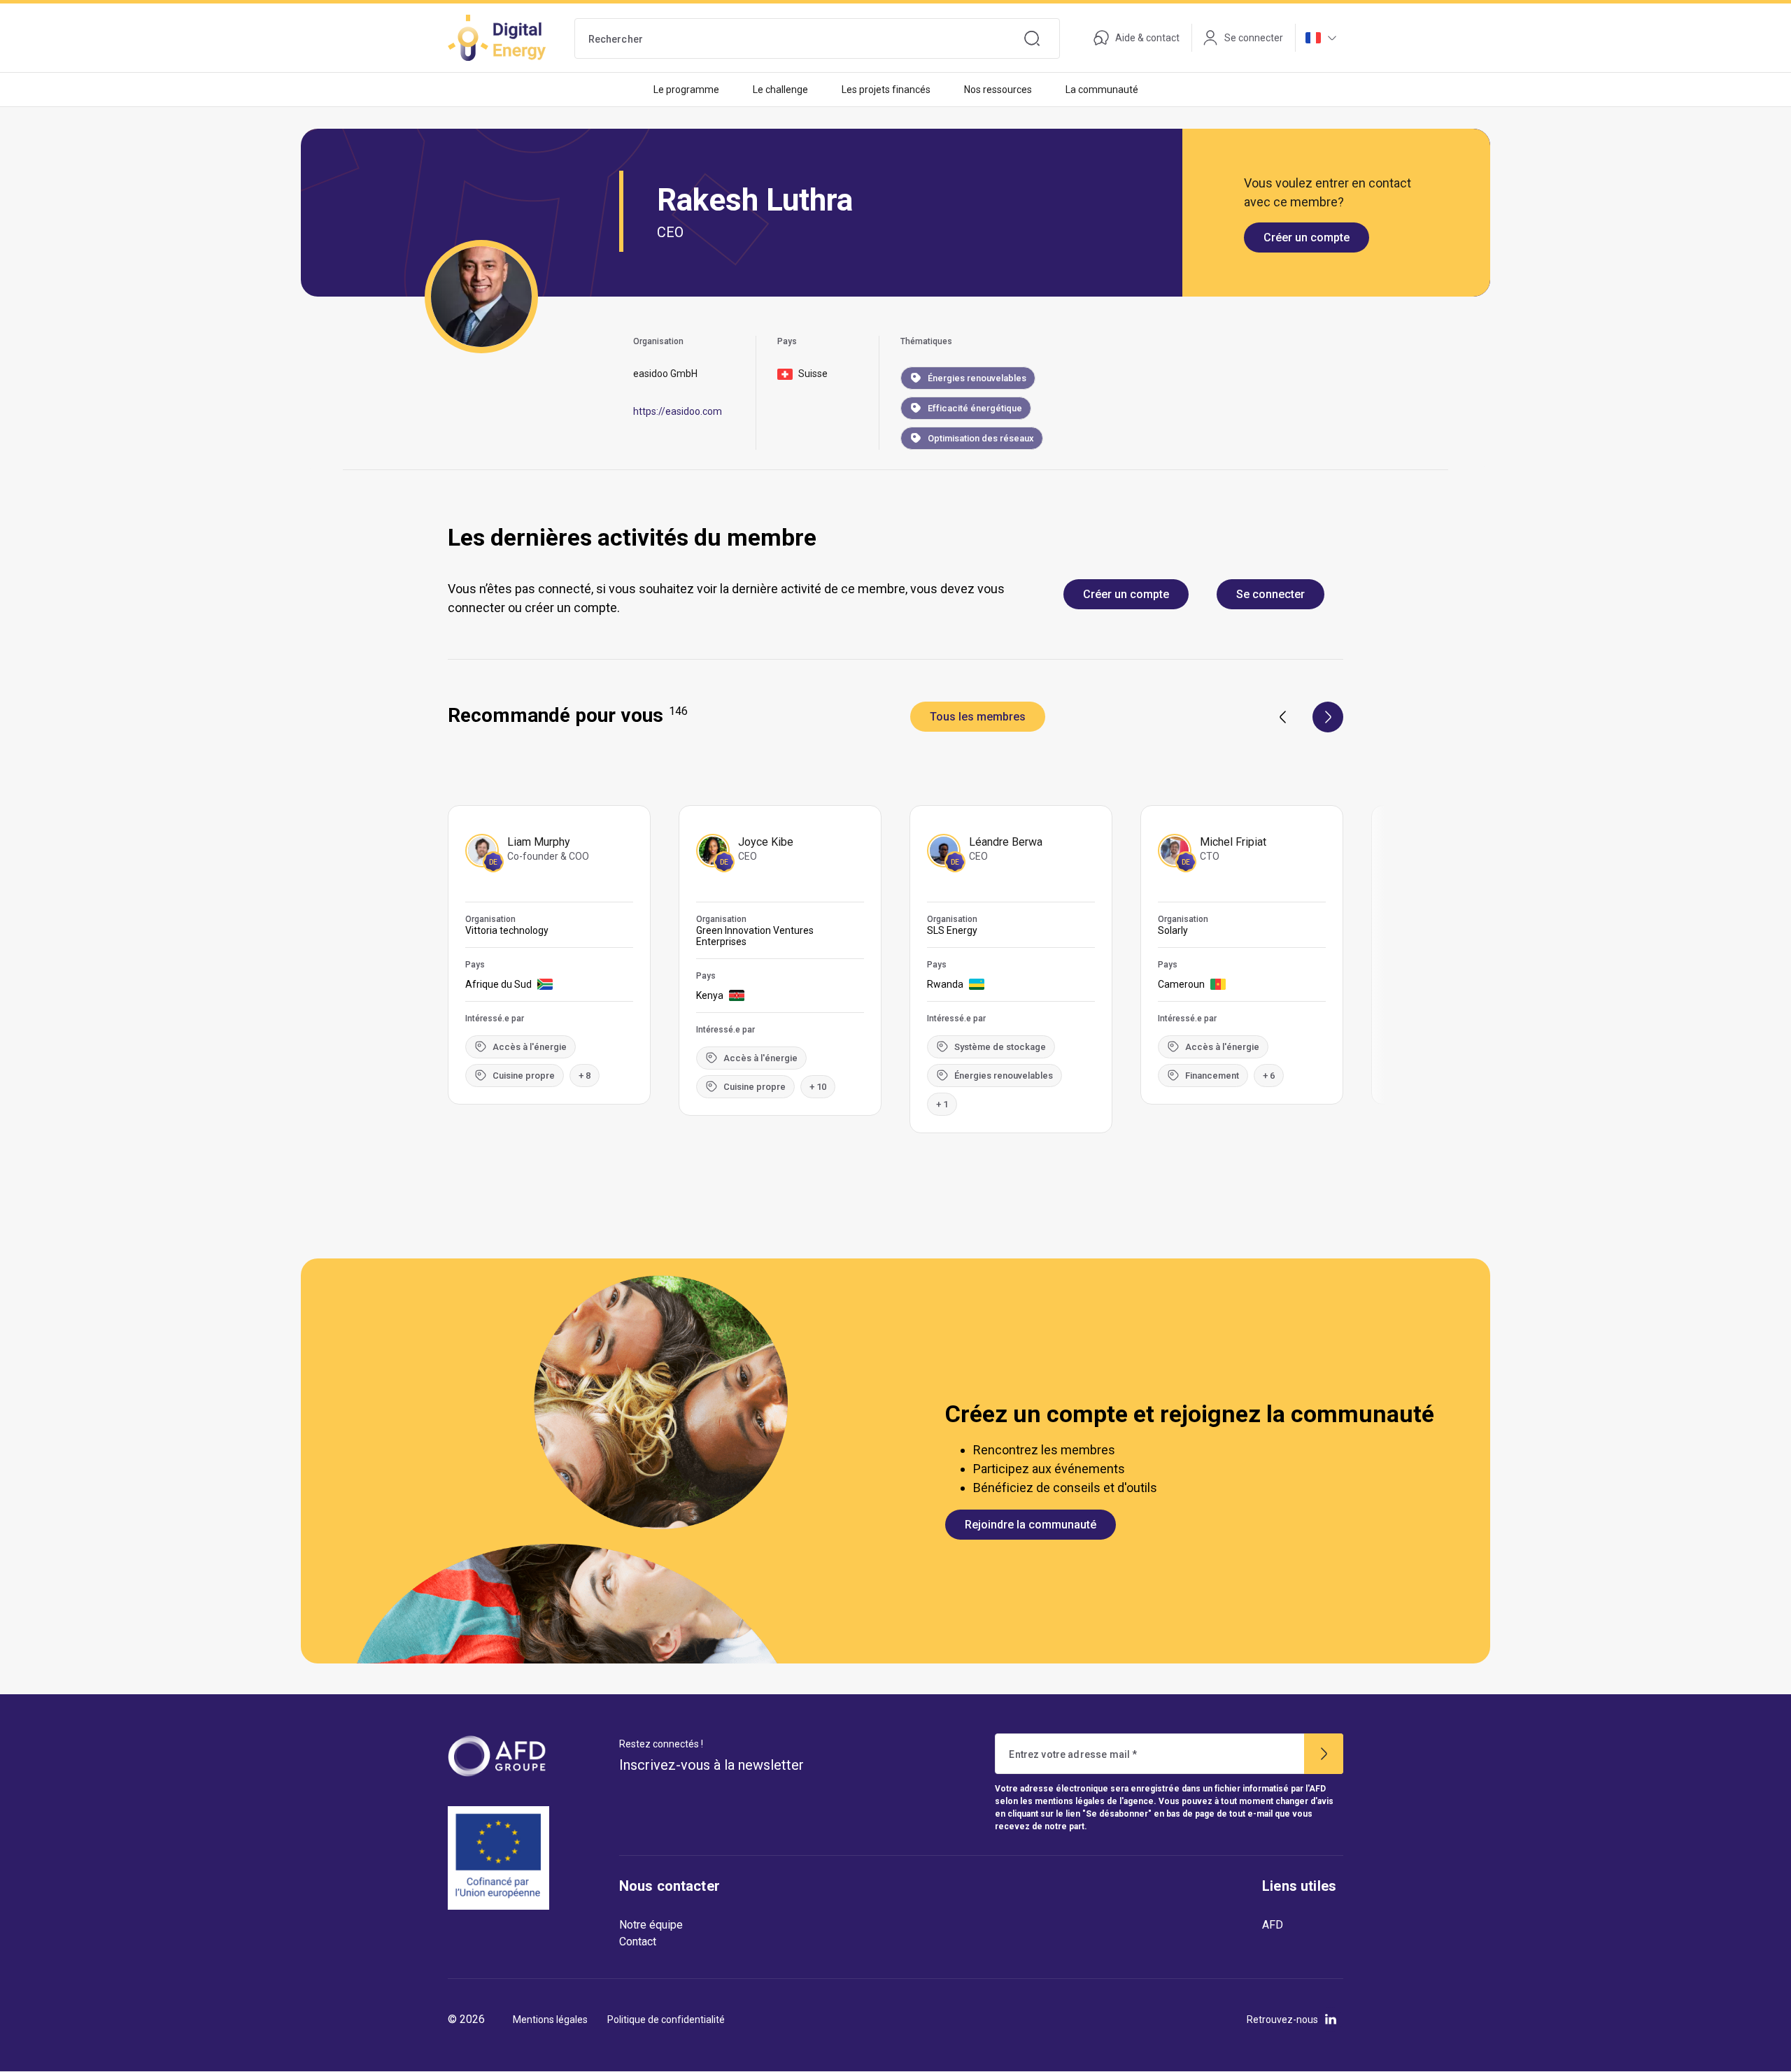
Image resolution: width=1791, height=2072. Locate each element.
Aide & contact (1147, 38)
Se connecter (1270, 594)
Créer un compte (1307, 237)
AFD (1273, 1925)
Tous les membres (978, 717)
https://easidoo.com (678, 411)
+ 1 (942, 1104)
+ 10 (818, 1087)
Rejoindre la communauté (1031, 1525)
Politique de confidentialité (666, 2020)
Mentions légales (550, 2020)
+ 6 (1269, 1076)
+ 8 (585, 1076)
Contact (638, 1942)
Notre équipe (651, 1925)
